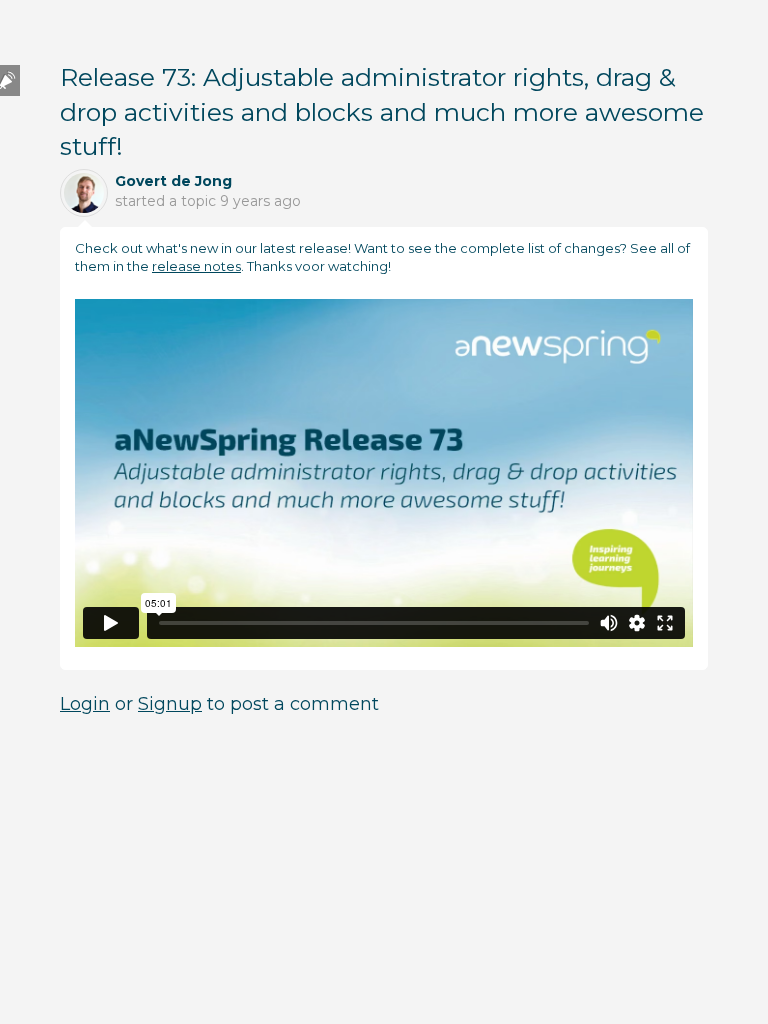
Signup (170, 704)
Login (85, 704)
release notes (196, 266)
